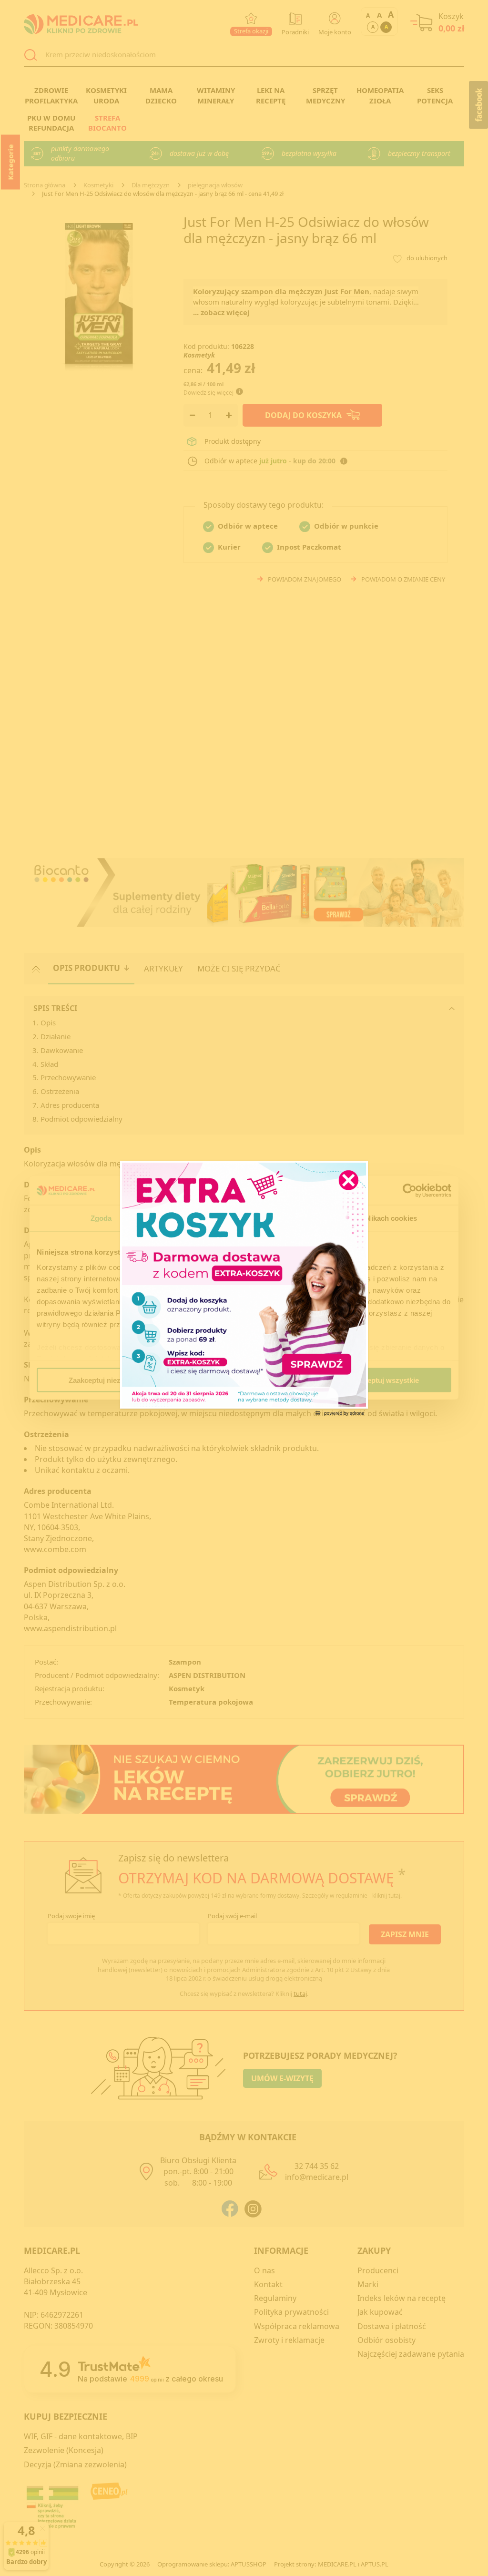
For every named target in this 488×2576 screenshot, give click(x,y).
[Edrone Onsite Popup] (244, 1288)
